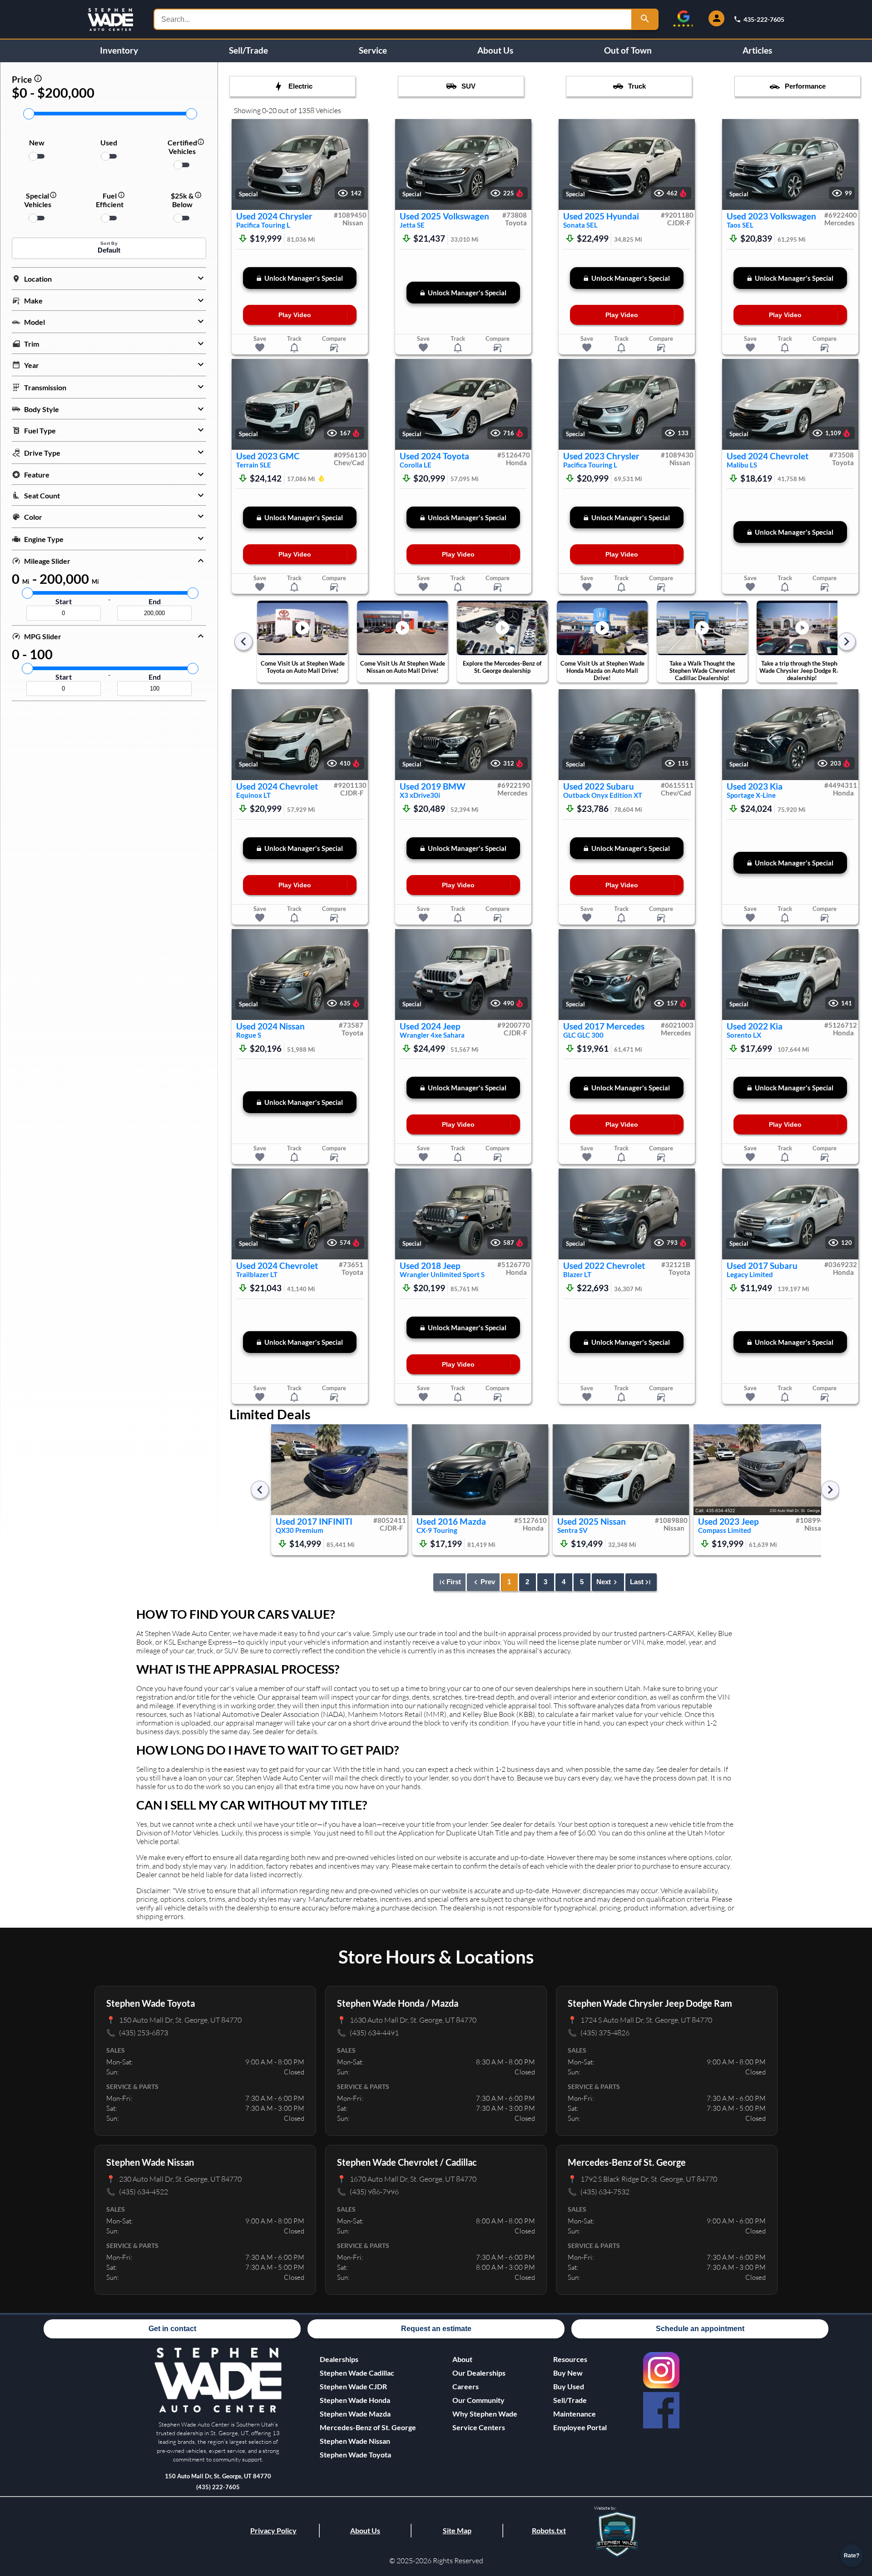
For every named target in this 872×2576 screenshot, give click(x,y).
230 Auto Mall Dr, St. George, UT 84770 (174, 2179)
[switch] (37, 156)
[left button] (243, 165)
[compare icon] (334, 348)
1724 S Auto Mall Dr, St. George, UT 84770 (640, 2020)
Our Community (478, 2400)
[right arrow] (847, 642)
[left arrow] (243, 642)
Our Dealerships (479, 2373)
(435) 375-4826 (599, 2032)
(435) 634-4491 (368, 2032)
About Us (495, 50)
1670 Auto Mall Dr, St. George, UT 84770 (407, 2179)
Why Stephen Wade (485, 2414)
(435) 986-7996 (368, 2191)
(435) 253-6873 (137, 2032)
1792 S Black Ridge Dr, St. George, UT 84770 (642, 2179)
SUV (468, 86)
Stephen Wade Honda (355, 2400)
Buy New (568, 2373)
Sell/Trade (248, 50)
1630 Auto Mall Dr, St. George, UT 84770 (407, 2020)
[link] (661, 2370)
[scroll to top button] (852, 2529)
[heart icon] (260, 348)
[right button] (357, 165)
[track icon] (294, 348)
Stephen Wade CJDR (353, 2386)
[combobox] (393, 19)
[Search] (645, 19)
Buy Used (569, 2386)
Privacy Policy (273, 2530)
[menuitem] (368, 2373)
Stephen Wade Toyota (355, 2454)
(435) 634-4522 (137, 2191)
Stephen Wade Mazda (355, 2414)
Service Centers (479, 2427)
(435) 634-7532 (599, 2191)
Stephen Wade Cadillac (357, 2373)
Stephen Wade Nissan (355, 2441)
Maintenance (575, 2414)
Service (373, 50)
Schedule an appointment (700, 2329)
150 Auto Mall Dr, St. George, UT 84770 (174, 2020)
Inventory (119, 50)
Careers (466, 2386)
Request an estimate (436, 2329)
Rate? (852, 2556)
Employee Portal (580, 2427)
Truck (637, 86)
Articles (757, 50)
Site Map (457, 2530)
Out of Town (628, 50)
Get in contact (172, 2329)
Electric (300, 86)
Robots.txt (549, 2530)
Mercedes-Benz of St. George (368, 2427)
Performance (805, 86)
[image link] (218, 2411)
